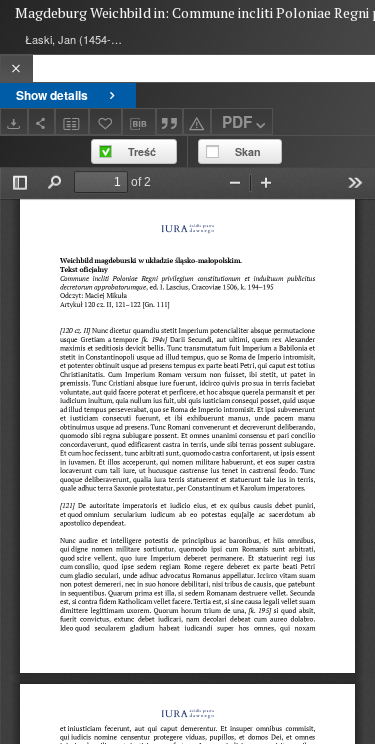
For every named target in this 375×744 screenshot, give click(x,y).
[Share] (42, 121)
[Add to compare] (72, 121)
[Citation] (170, 121)
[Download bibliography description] (139, 122)
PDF (237, 122)
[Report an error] (197, 121)
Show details (52, 95)
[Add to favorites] (106, 121)
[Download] (14, 121)
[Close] (16, 68)
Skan (248, 151)
